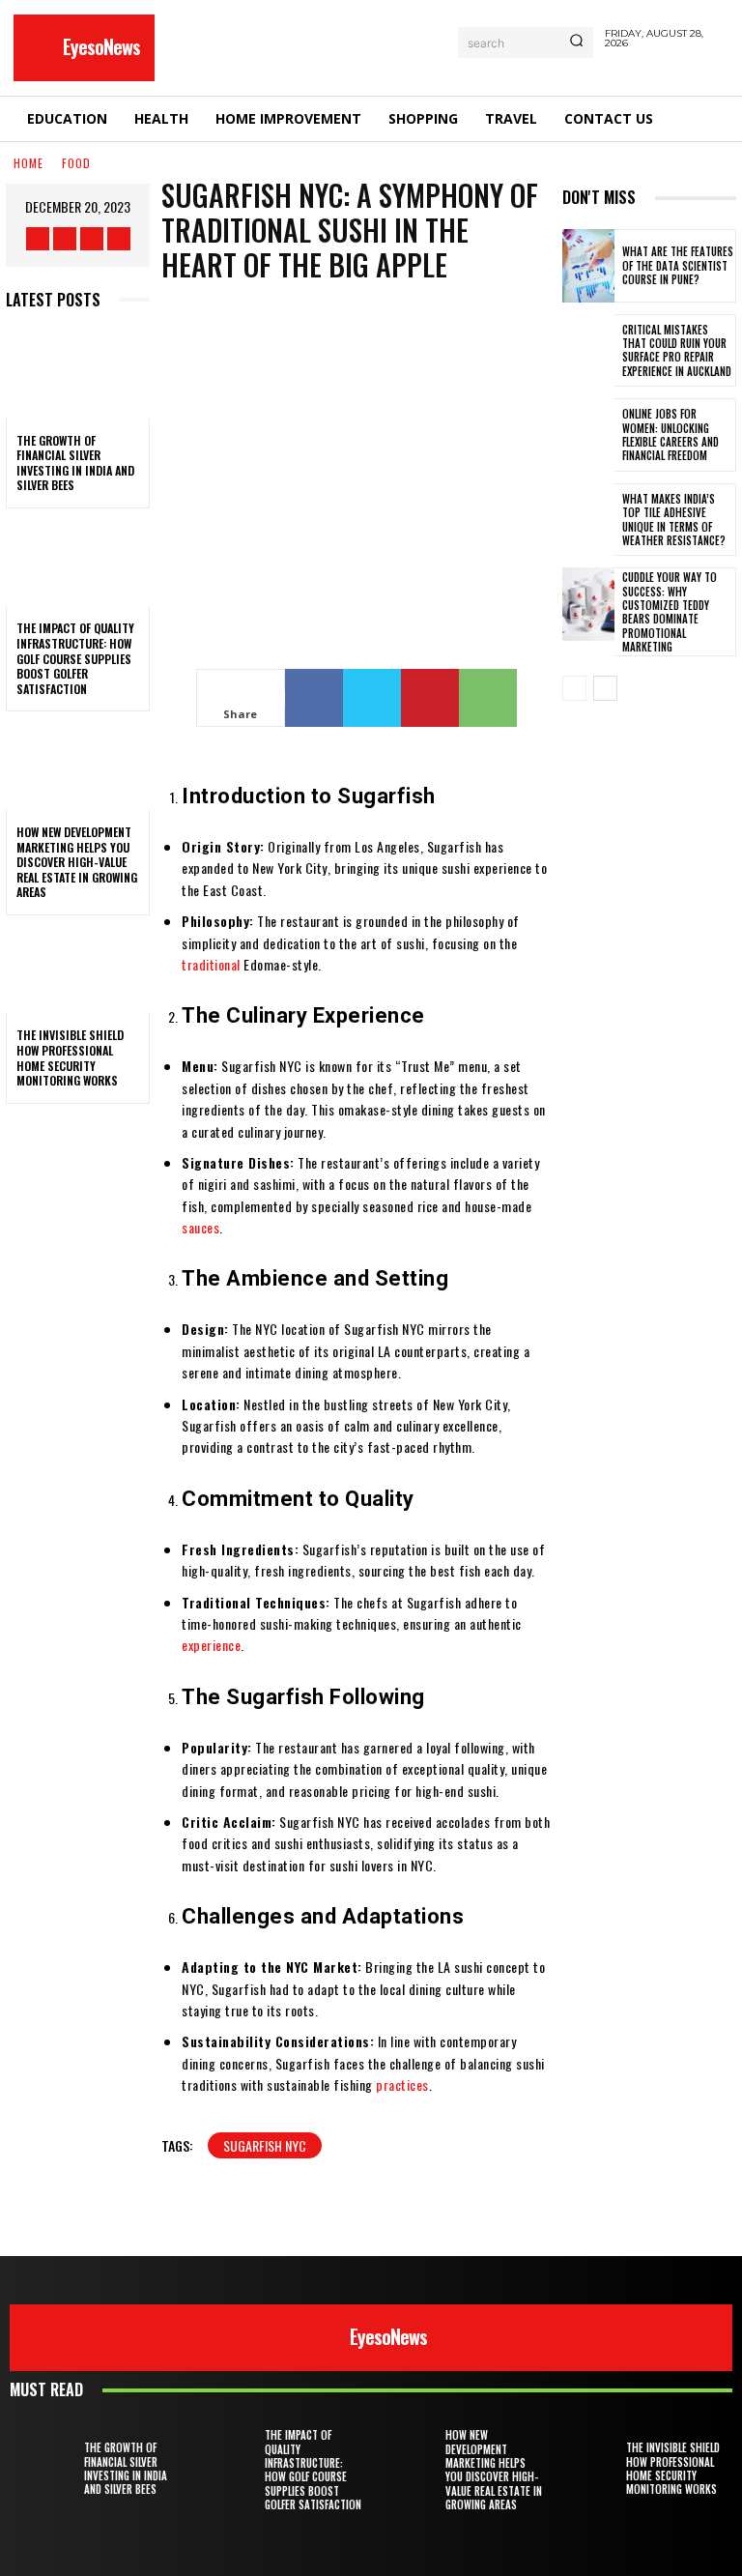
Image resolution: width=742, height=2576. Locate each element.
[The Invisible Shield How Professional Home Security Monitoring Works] (78, 970)
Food (76, 163)
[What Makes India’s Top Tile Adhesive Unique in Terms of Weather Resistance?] (588, 520)
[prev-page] (574, 688)
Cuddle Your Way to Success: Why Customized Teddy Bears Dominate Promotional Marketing (670, 611)
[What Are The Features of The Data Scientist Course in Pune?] (588, 266)
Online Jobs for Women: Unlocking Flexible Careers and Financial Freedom (671, 434)
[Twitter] (92, 239)
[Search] (576, 43)
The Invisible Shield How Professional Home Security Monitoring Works (70, 1057)
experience (211, 1645)
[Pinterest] (430, 698)
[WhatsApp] (488, 698)
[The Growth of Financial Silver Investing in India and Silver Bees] (78, 375)
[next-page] (605, 688)
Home (29, 163)
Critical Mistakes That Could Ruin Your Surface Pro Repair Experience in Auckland (677, 350)
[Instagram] (65, 239)
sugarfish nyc (265, 2145)
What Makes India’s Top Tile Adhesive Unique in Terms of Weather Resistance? (674, 520)
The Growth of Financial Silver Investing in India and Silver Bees (75, 463)
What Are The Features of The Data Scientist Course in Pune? (678, 265)
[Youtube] (119, 239)
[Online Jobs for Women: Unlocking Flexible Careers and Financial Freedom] (588, 435)
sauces (200, 1227)
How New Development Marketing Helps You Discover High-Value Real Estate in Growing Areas (77, 862)
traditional (211, 964)
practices (402, 2084)
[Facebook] (38, 239)
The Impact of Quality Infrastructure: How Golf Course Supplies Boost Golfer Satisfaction (75, 658)
